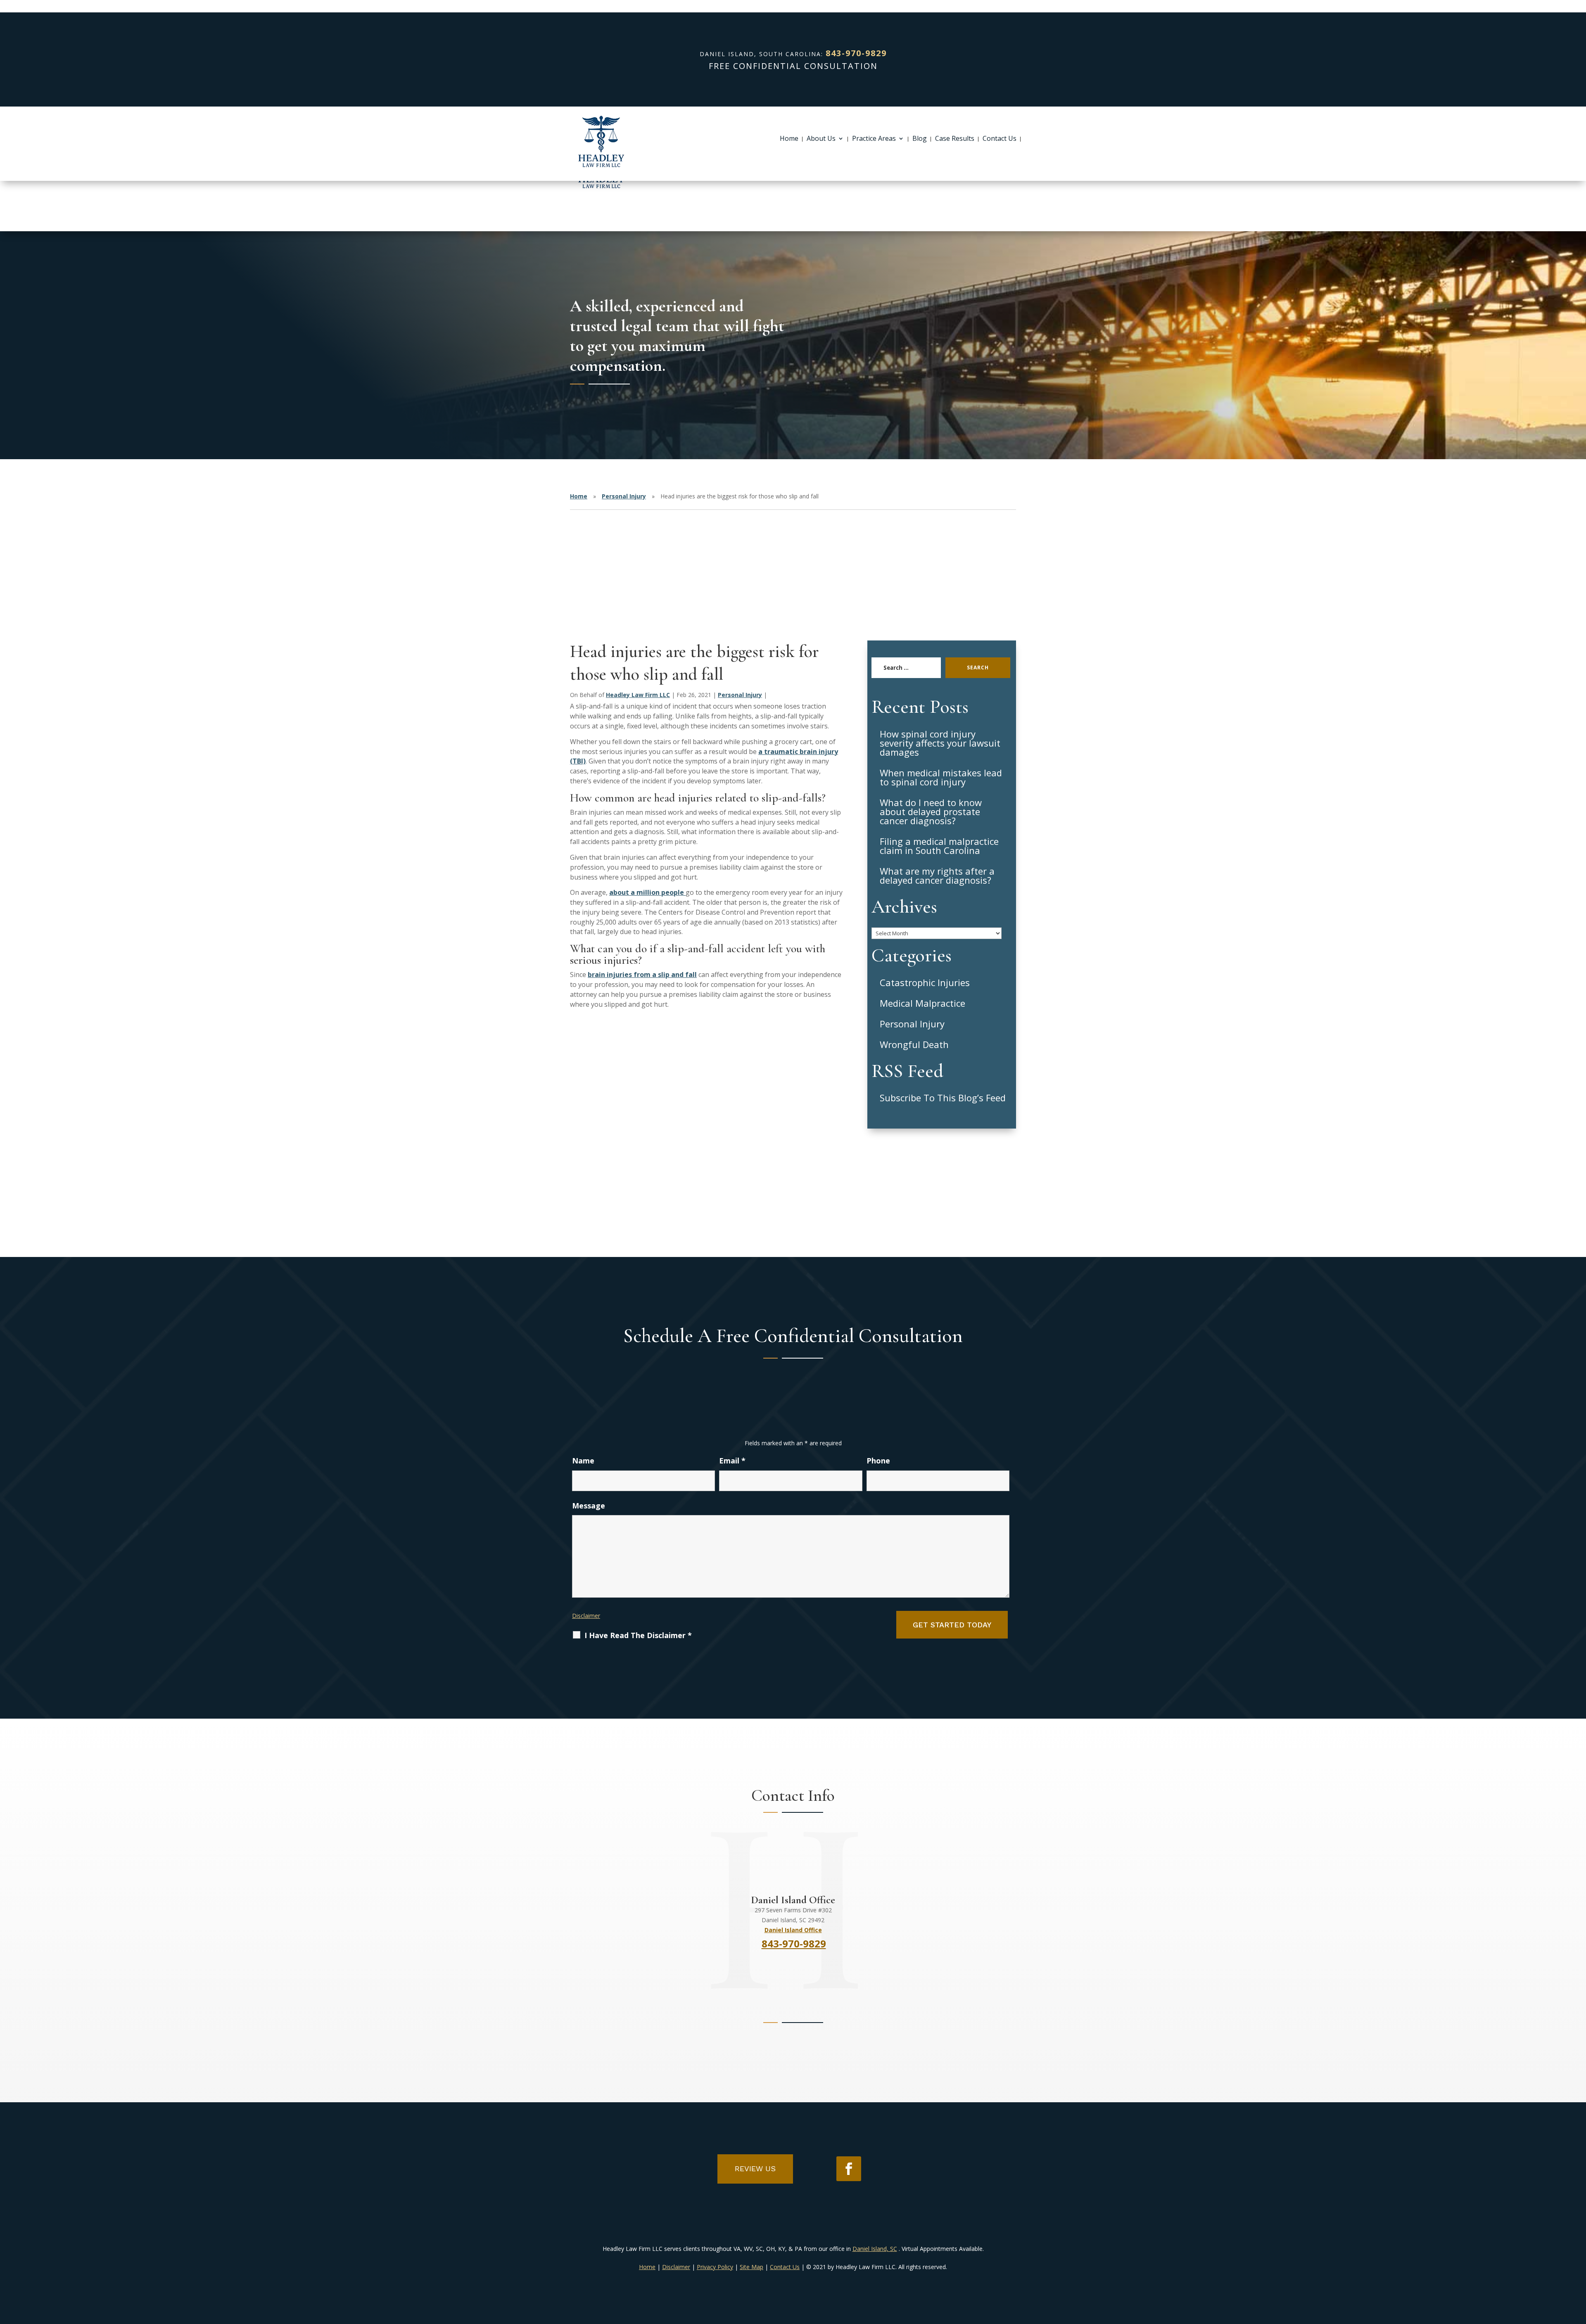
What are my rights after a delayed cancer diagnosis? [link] (937, 875)
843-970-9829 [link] (856, 53)
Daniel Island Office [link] (793, 1930)
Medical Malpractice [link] (922, 1003)
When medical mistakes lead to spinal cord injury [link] (941, 777)
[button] (849, 2169)
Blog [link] (920, 139)
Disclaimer (586, 1616)
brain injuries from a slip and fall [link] (642, 975)
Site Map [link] (751, 2267)
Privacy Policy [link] (715, 2267)
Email (732, 1461)
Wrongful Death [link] (914, 1044)
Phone (878, 1461)
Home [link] (789, 139)
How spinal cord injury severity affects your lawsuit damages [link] (940, 743)
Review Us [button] (755, 2169)
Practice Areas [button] (874, 139)
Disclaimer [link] (676, 2267)
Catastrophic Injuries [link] (925, 982)
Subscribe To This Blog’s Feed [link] (943, 1098)
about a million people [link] (647, 892)
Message (589, 1506)
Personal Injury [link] (740, 695)
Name (583, 1461)
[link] (601, 142)
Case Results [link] (955, 139)
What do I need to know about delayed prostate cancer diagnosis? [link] (931, 811)
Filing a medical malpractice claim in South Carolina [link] (939, 846)
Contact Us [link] (1000, 139)
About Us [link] (821, 139)
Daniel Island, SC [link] (875, 2249)
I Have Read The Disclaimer (638, 1635)
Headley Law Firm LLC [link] (638, 695)
